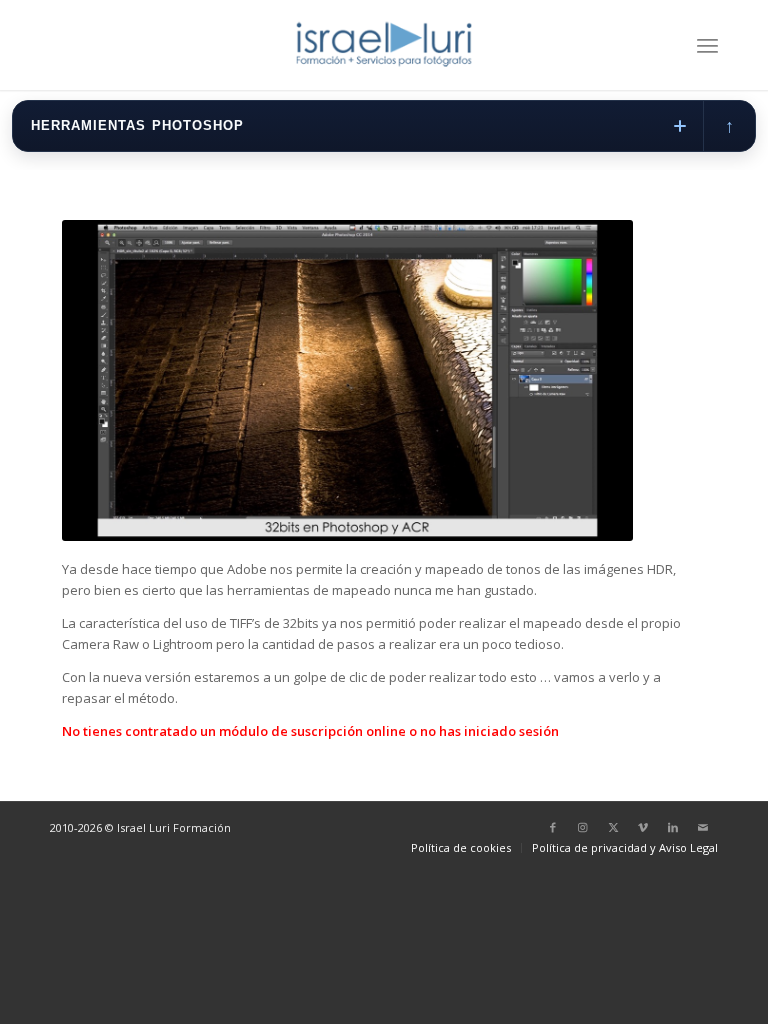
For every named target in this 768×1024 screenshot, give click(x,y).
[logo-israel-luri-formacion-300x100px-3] (384, 45)
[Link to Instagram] (583, 827)
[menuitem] (707, 45)
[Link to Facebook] (553, 827)
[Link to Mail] (703, 827)
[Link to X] (613, 827)
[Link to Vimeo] (643, 827)
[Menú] (707, 45)
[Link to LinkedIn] (673, 827)
